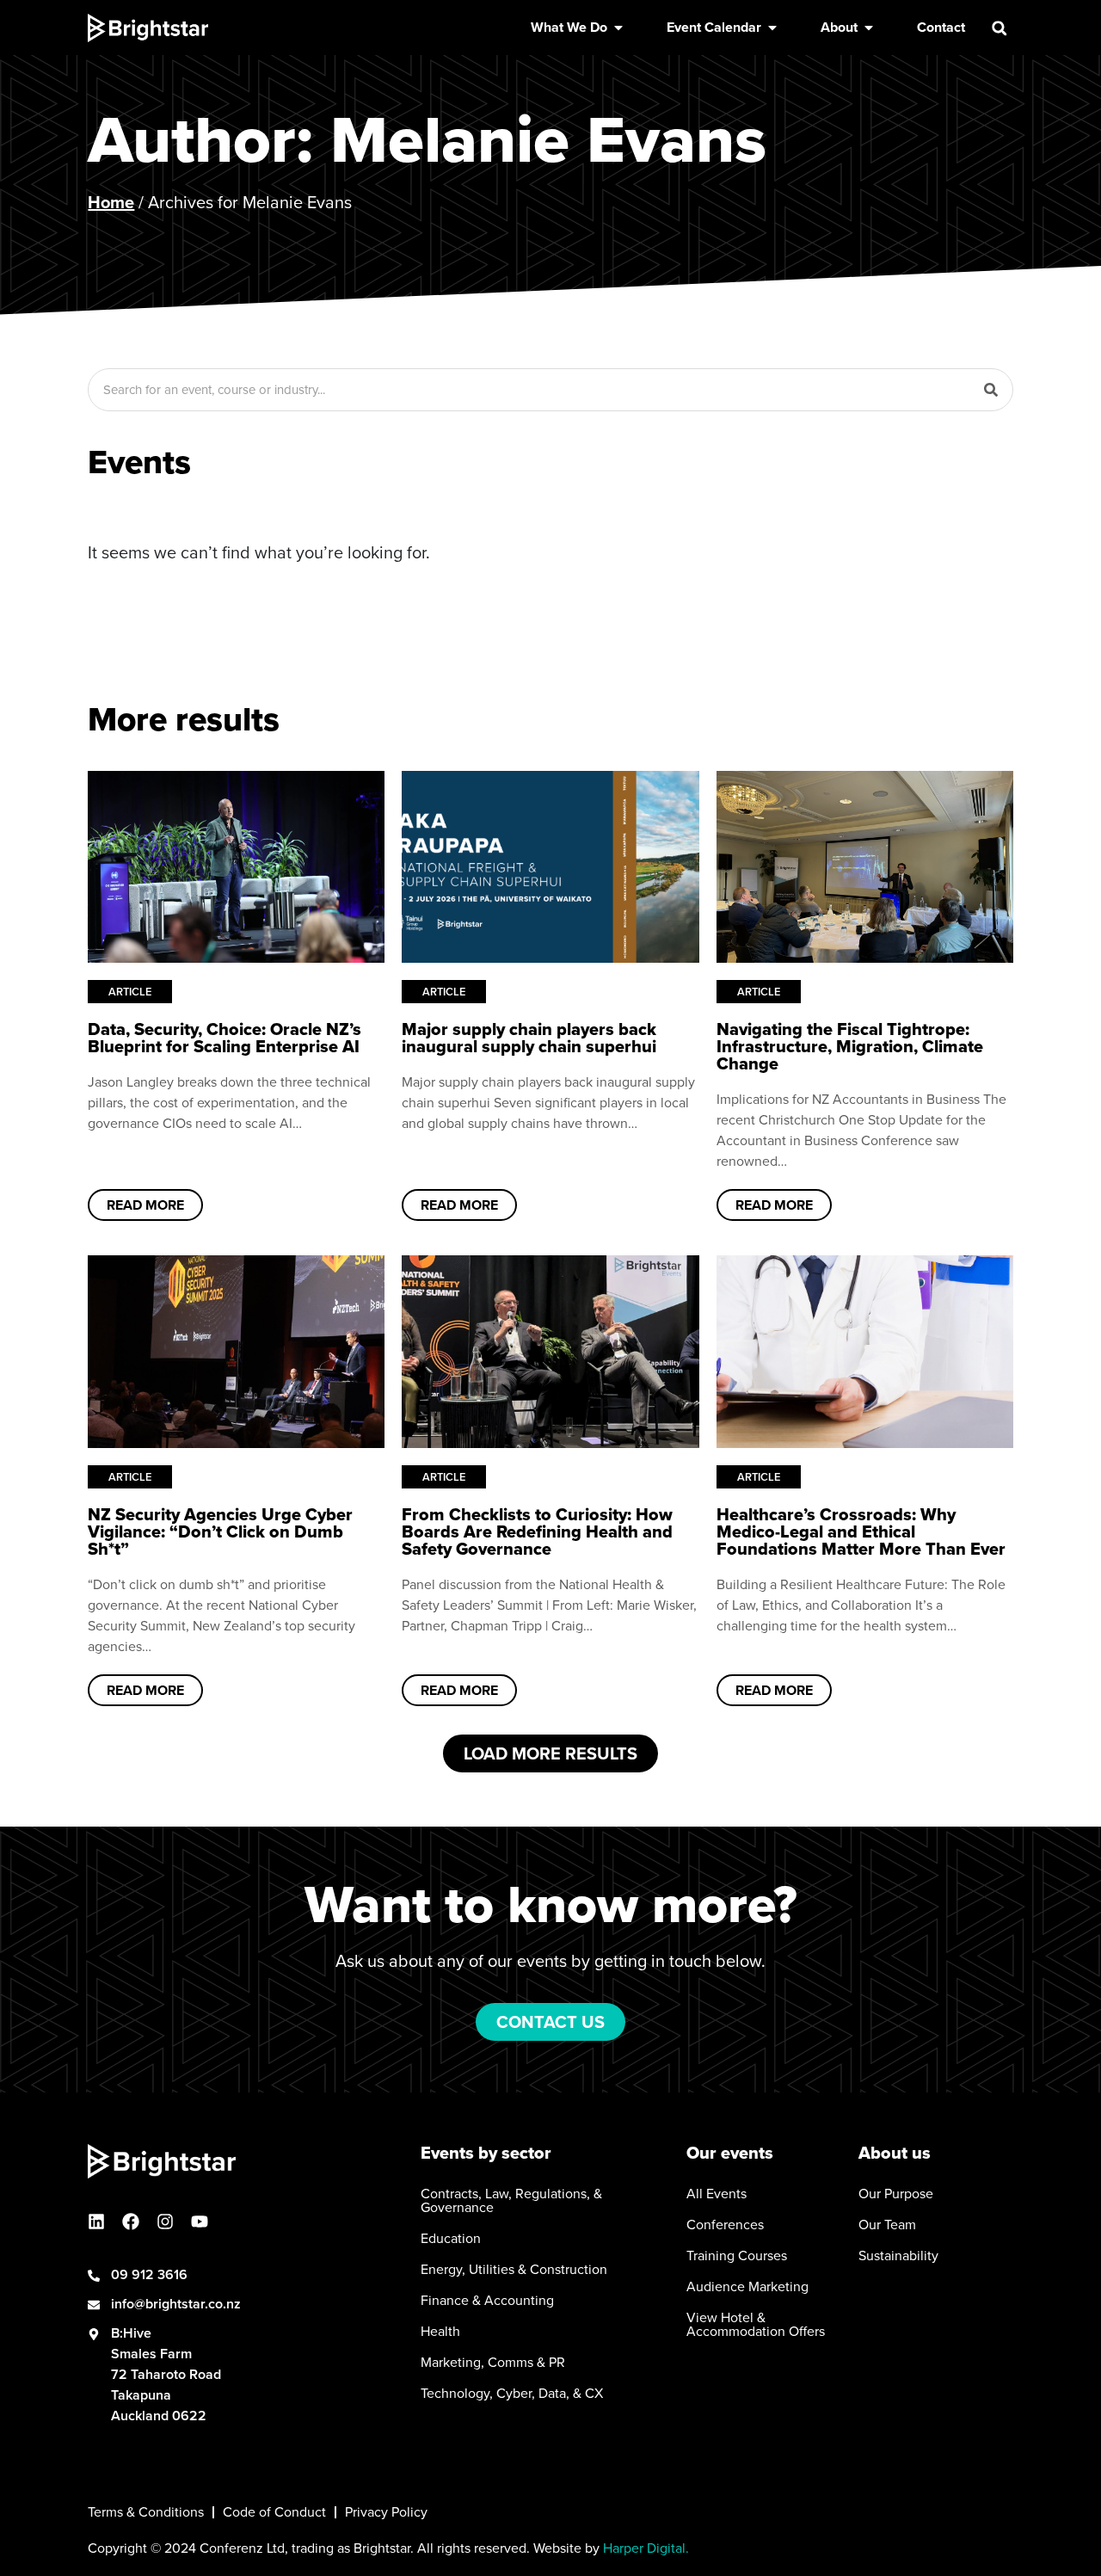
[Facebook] (131, 2222)
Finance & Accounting (487, 2301)
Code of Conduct (274, 2512)
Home (111, 202)
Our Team (887, 2225)
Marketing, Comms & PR (493, 2363)
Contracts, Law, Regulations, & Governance (511, 2201)
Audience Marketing (747, 2287)
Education (451, 2239)
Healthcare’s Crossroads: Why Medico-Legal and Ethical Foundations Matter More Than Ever (861, 1531)
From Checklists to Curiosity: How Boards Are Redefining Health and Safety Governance (537, 1531)
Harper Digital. (646, 2548)
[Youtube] (200, 2222)
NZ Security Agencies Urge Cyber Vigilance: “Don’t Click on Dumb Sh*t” (220, 1531)
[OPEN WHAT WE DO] (618, 28)
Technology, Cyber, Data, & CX (512, 2394)
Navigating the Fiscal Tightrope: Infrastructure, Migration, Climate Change (850, 1046)
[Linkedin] (96, 2222)
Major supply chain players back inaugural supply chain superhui (529, 1038)
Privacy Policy (386, 2512)
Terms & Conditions (146, 2512)
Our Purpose (896, 2194)
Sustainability (898, 2256)
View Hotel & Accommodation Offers (756, 2325)
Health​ (440, 2332)
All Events (717, 2194)
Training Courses (737, 2256)
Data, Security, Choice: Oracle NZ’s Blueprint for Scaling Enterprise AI (225, 1038)
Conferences (725, 2225)
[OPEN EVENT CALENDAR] (772, 28)
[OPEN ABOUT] (869, 28)
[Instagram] (165, 2222)
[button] (1000, 28)
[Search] (991, 390)
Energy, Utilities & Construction (514, 2270)
